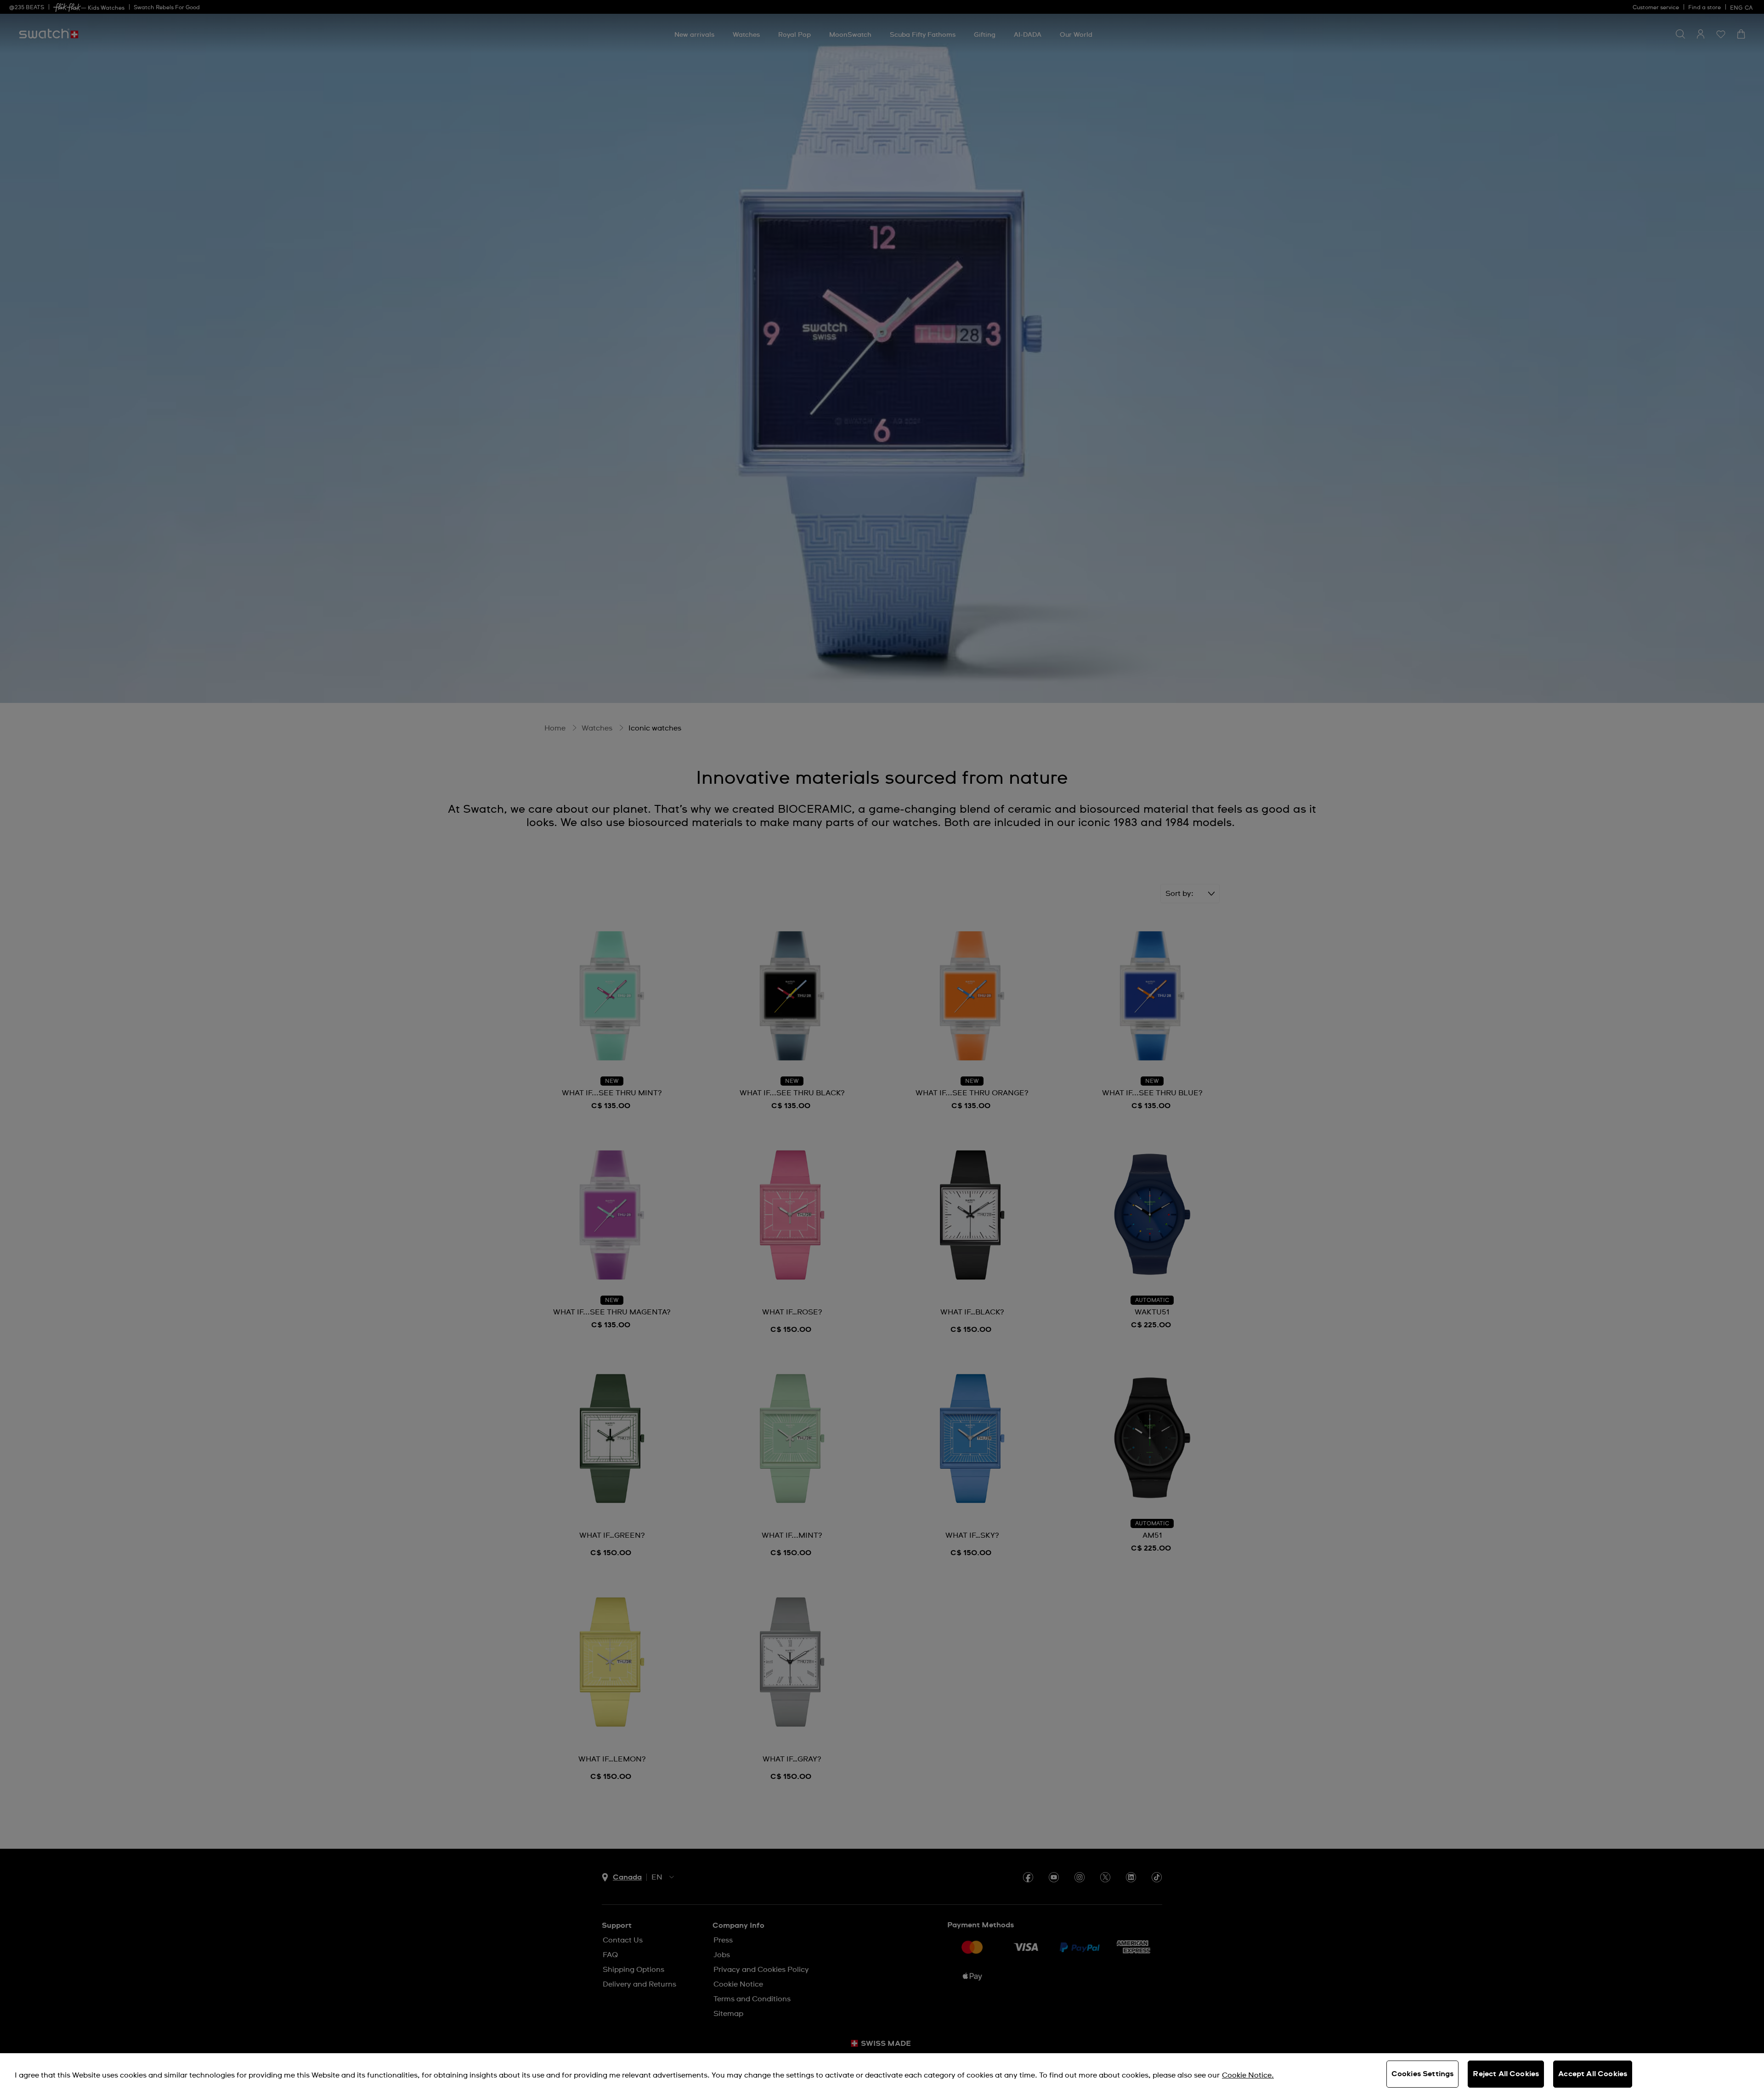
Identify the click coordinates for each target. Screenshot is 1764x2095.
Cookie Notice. (1248, 2075)
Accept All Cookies (1593, 2074)
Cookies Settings (1423, 2074)
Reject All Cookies (1506, 2074)
